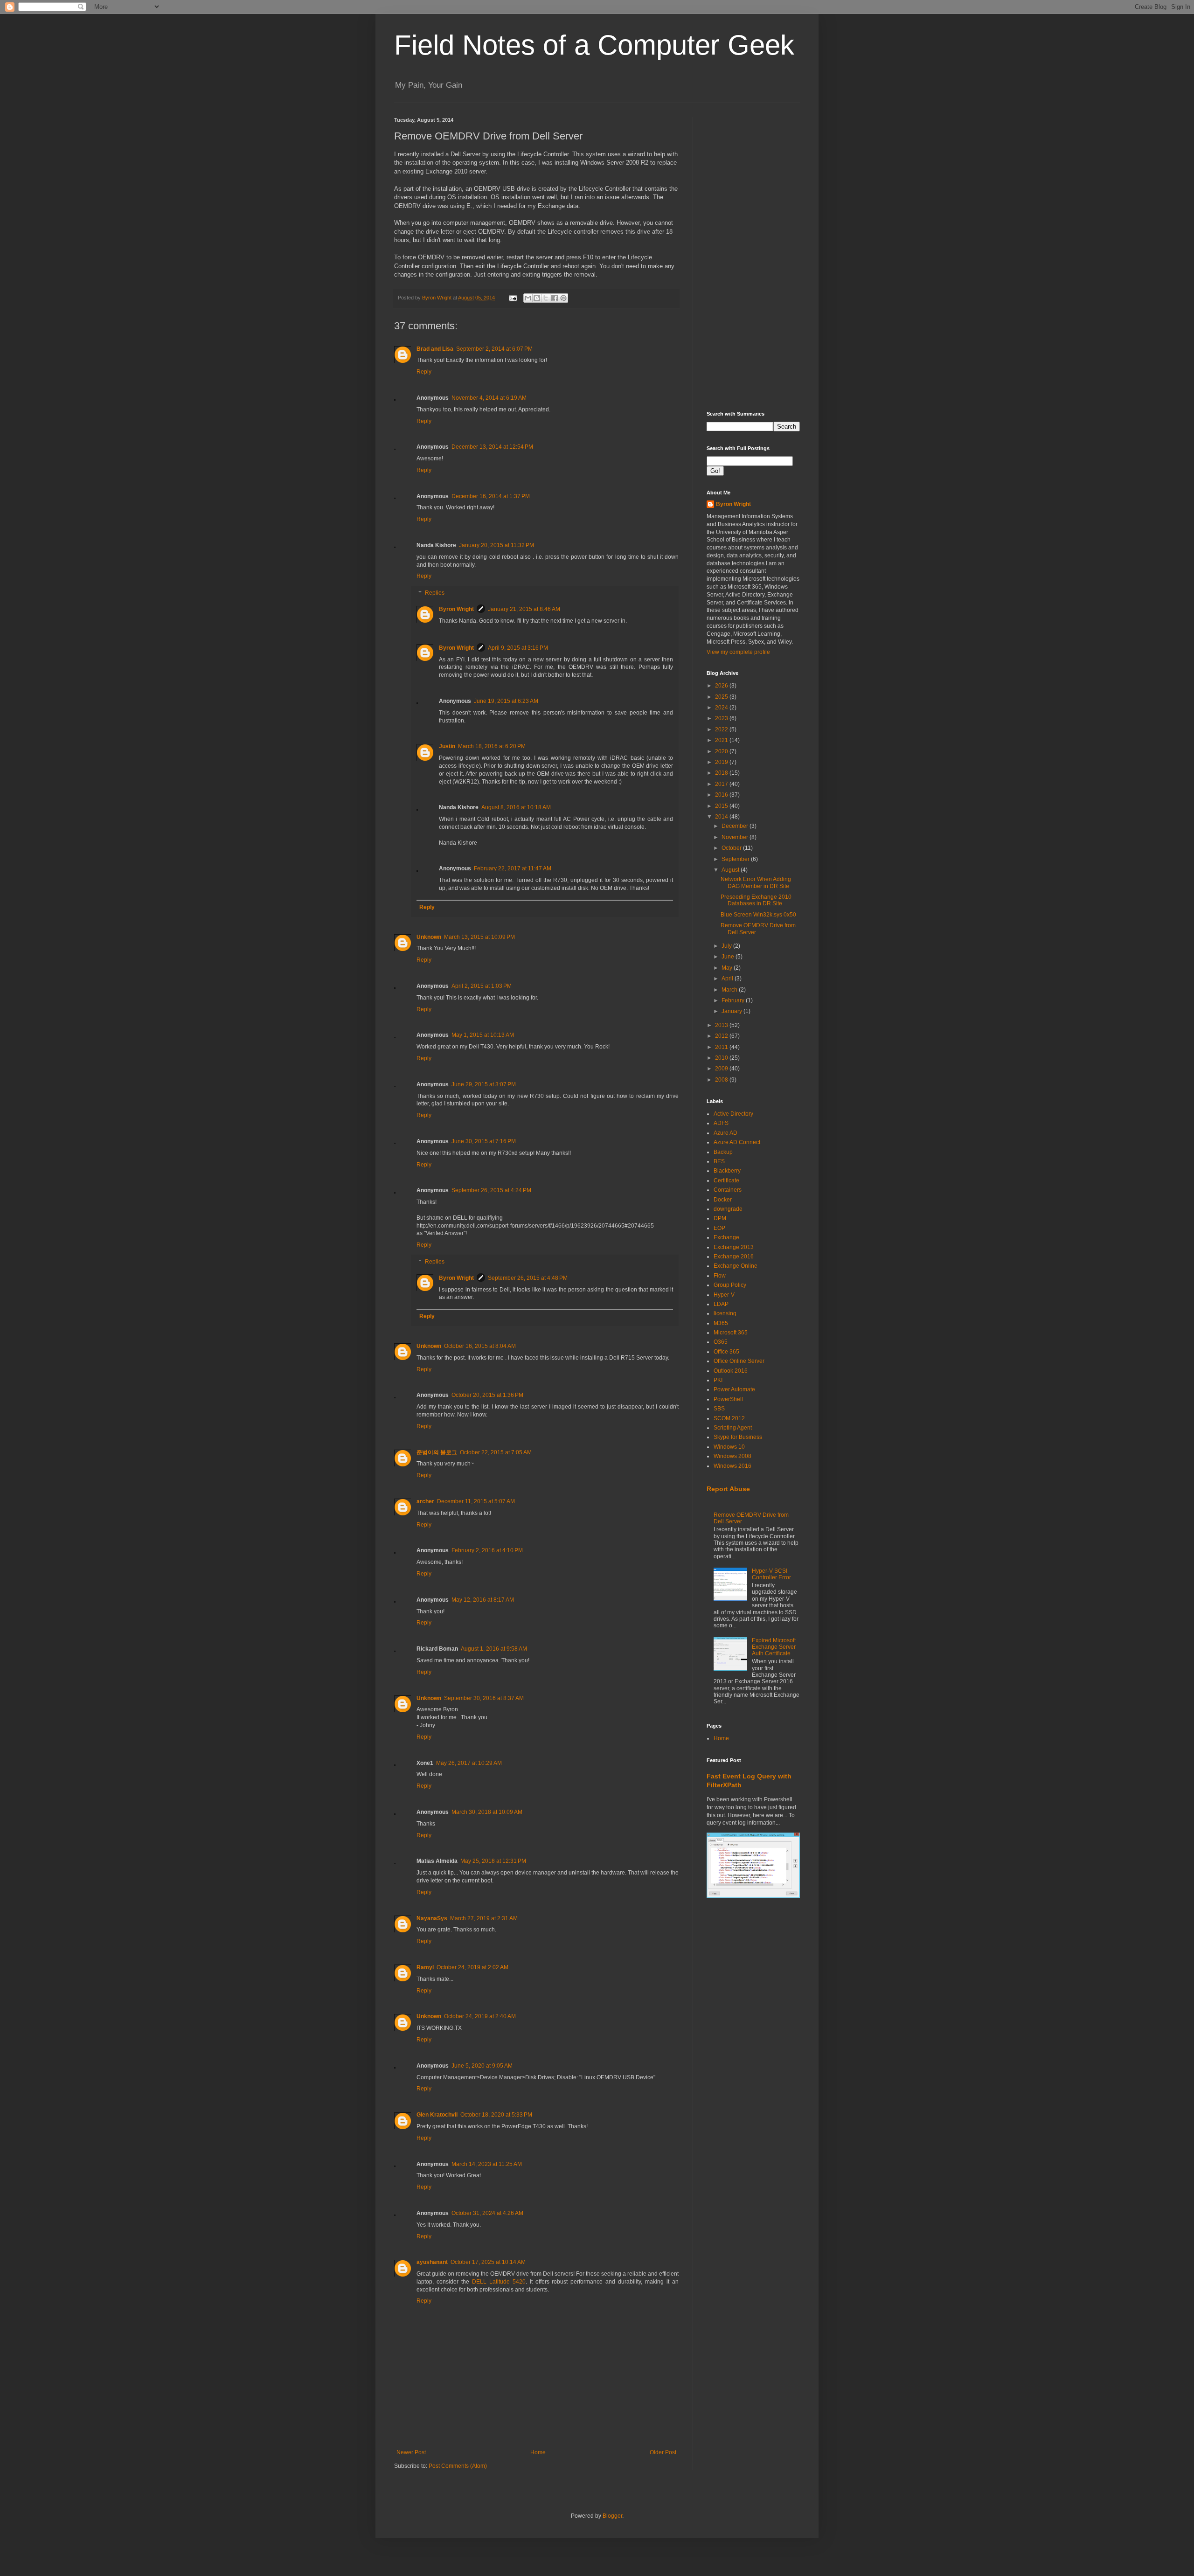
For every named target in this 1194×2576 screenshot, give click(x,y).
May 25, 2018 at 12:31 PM (493, 1861)
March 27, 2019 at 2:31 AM (484, 1918)
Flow (720, 1276)
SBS (719, 1409)
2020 (722, 751)
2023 (722, 718)
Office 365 (726, 1352)
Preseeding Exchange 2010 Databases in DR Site (756, 900)
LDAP (721, 1304)
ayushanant (432, 2262)
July (727, 946)
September (736, 859)
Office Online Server (739, 1361)
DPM (720, 1218)
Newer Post (411, 2452)
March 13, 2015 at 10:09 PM (479, 937)
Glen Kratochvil (437, 2115)
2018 (722, 773)
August (731, 870)
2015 (722, 806)
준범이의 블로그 (437, 1452)
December (736, 826)
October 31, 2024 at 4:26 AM (487, 2213)
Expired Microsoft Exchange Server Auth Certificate (774, 1647)
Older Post (663, 2452)
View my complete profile (738, 652)
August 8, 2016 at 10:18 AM (516, 807)
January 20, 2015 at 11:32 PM (496, 545)
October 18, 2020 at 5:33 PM (496, 2115)
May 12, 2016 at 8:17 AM (483, 1600)
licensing (725, 1313)
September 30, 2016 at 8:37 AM (484, 1698)
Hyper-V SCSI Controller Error (771, 1574)
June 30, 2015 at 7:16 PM (484, 1141)
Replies (435, 593)
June (729, 957)
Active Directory (733, 1114)
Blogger (612, 2516)
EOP (719, 1228)
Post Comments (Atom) (458, 2466)
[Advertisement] (753, 257)
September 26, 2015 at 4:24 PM (491, 1190)
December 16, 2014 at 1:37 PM (491, 496)
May (728, 968)
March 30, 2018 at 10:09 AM (487, 1812)
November (736, 837)
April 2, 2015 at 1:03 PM (482, 986)
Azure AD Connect (737, 1142)
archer (425, 1501)
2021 (722, 740)
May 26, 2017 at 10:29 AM (469, 1763)
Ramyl (425, 1967)
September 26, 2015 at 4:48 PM (528, 1278)
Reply (424, 372)
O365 (721, 1342)
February (734, 1000)
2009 (722, 1069)
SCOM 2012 (729, 1418)
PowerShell (728, 1399)
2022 (722, 729)
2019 (722, 762)
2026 (722, 686)
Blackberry (727, 1171)
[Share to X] (546, 298)
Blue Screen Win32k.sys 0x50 (758, 915)
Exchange (726, 1237)
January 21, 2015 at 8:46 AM (524, 609)
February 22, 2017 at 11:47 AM (513, 868)
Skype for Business (738, 1437)
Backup (723, 1152)
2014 (722, 817)
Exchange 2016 (734, 1257)
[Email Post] (513, 298)
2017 (722, 784)
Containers (728, 1190)
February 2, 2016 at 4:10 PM (487, 1550)
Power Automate (734, 1389)
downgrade (728, 1209)
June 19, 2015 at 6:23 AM (506, 701)
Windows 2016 (732, 1466)
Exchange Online (736, 1266)
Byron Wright (456, 609)
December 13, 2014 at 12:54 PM (492, 447)
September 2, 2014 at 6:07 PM (494, 349)
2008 (722, 1080)
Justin (447, 746)
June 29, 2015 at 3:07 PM (484, 1084)
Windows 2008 (732, 1456)
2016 (722, 795)
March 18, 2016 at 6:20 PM (492, 746)
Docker (723, 1200)
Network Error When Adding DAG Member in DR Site (756, 882)
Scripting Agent (733, 1428)
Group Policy (730, 1285)
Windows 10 (729, 1447)
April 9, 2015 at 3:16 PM (518, 648)
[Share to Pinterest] (563, 298)
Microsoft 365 (731, 1333)
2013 (722, 1025)
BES (719, 1161)
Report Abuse (728, 1489)
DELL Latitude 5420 (499, 2282)
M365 (721, 1323)
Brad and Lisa (435, 349)
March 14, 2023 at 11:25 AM (487, 2164)
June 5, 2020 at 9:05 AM (482, 2066)
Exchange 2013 (734, 1247)
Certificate (726, 1180)
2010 (722, 1058)
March (730, 990)
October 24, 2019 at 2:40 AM (480, 2016)
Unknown (429, 937)
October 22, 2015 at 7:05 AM (496, 1452)
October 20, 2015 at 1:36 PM (487, 1395)
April (728, 979)
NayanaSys (432, 1918)
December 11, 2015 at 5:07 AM (476, 1501)
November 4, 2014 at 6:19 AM (489, 398)
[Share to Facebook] (555, 298)
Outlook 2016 (731, 1371)
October (732, 848)
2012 (722, 1036)
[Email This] (528, 298)
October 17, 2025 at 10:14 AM (488, 2262)
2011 (722, 1047)
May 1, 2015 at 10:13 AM (483, 1035)
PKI (718, 1380)
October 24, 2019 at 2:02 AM (472, 1967)
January (732, 1011)
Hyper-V (724, 1295)
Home (538, 2452)
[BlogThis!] (537, 298)
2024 (722, 708)
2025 (722, 697)
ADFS (721, 1123)
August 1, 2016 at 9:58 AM (494, 1649)
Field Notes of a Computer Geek (594, 45)
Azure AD (725, 1133)
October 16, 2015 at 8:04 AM (480, 1346)
